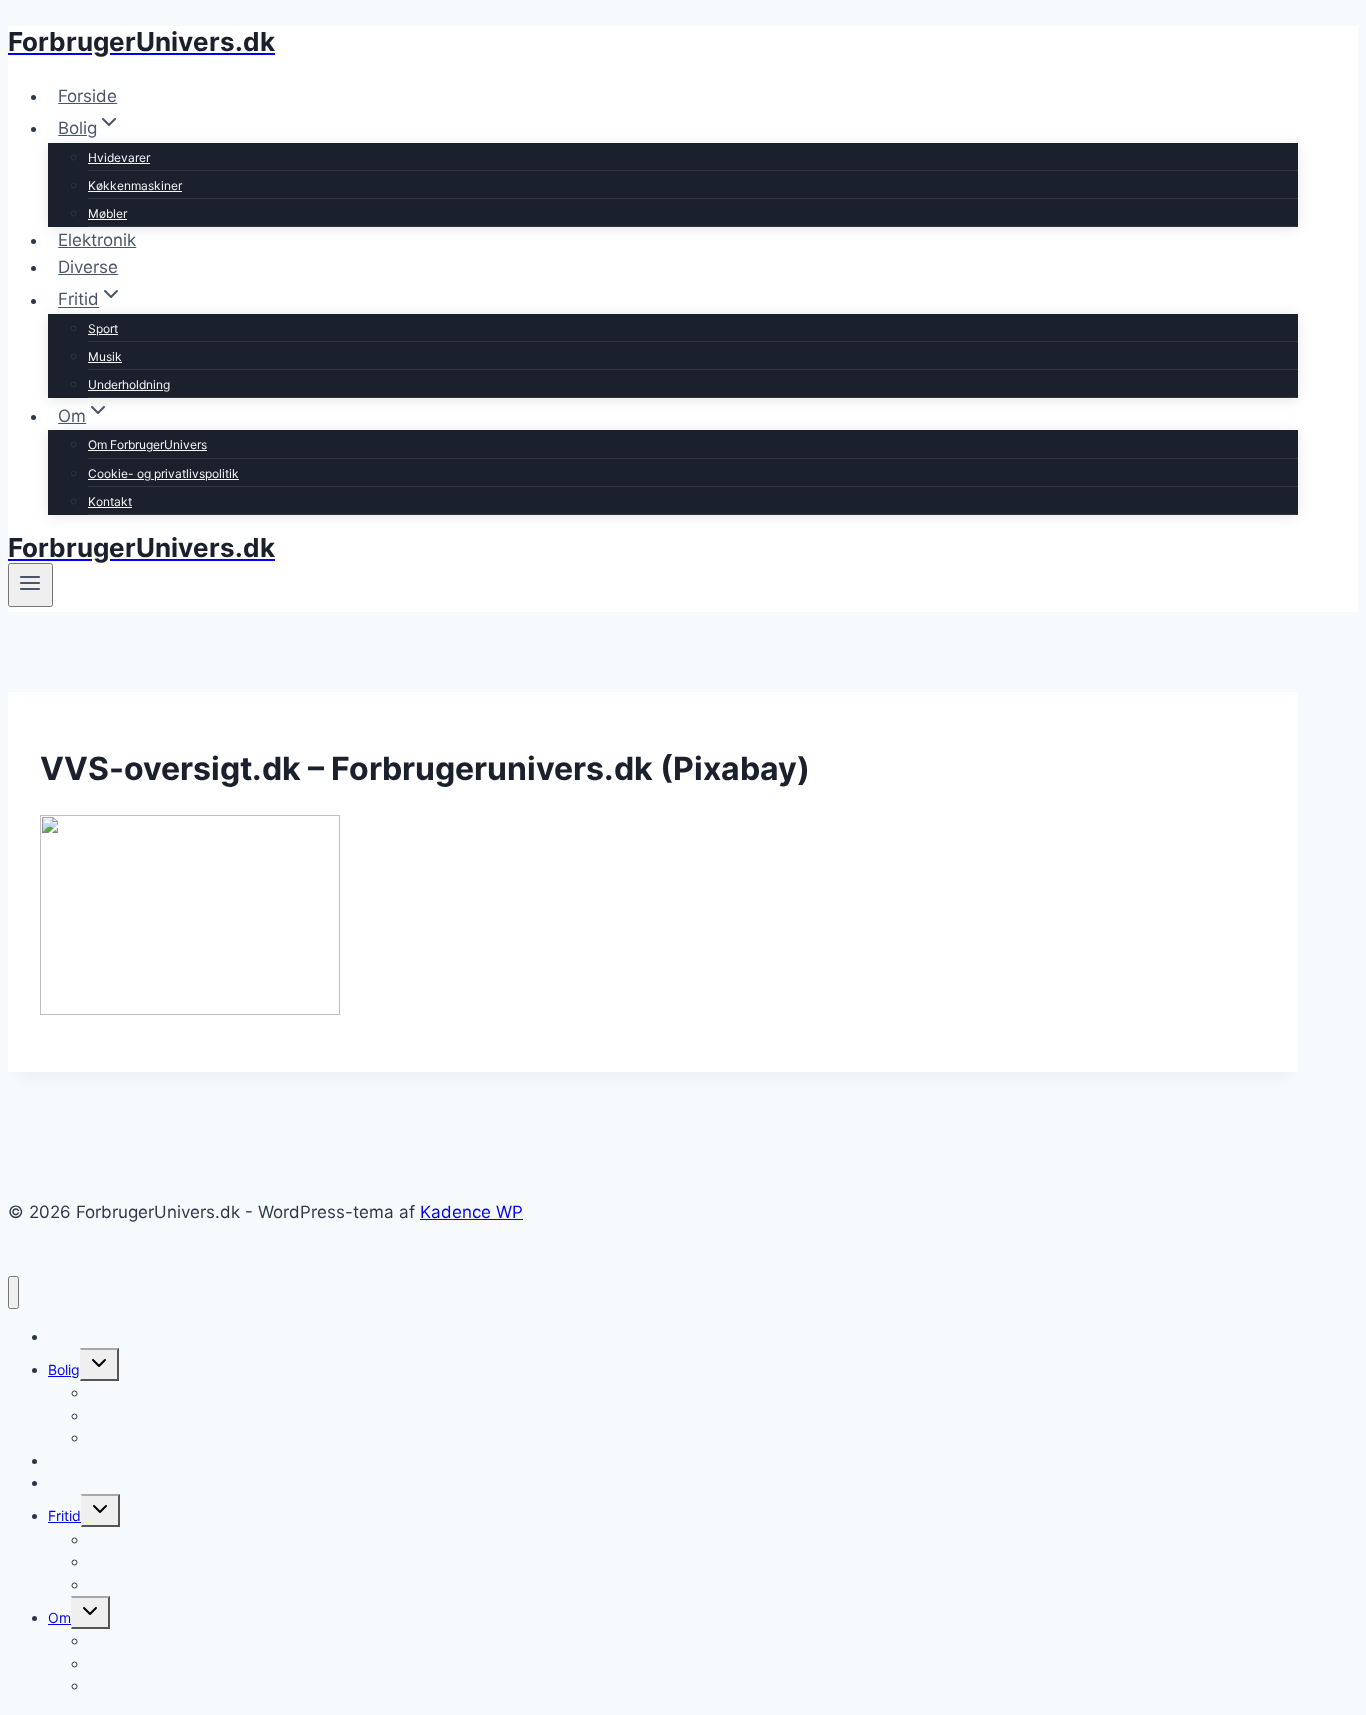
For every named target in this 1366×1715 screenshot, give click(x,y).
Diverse (88, 267)
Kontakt (110, 501)
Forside (87, 96)
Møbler (107, 213)
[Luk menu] (13, 1292)
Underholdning (129, 384)
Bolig (64, 1369)
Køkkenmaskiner (135, 185)
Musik (105, 356)
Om (59, 1617)
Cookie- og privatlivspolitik (163, 473)
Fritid (64, 1515)
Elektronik (97, 240)
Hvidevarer (119, 157)
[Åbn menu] (30, 585)
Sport (103, 328)
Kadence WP (471, 1212)
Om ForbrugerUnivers (147, 444)
